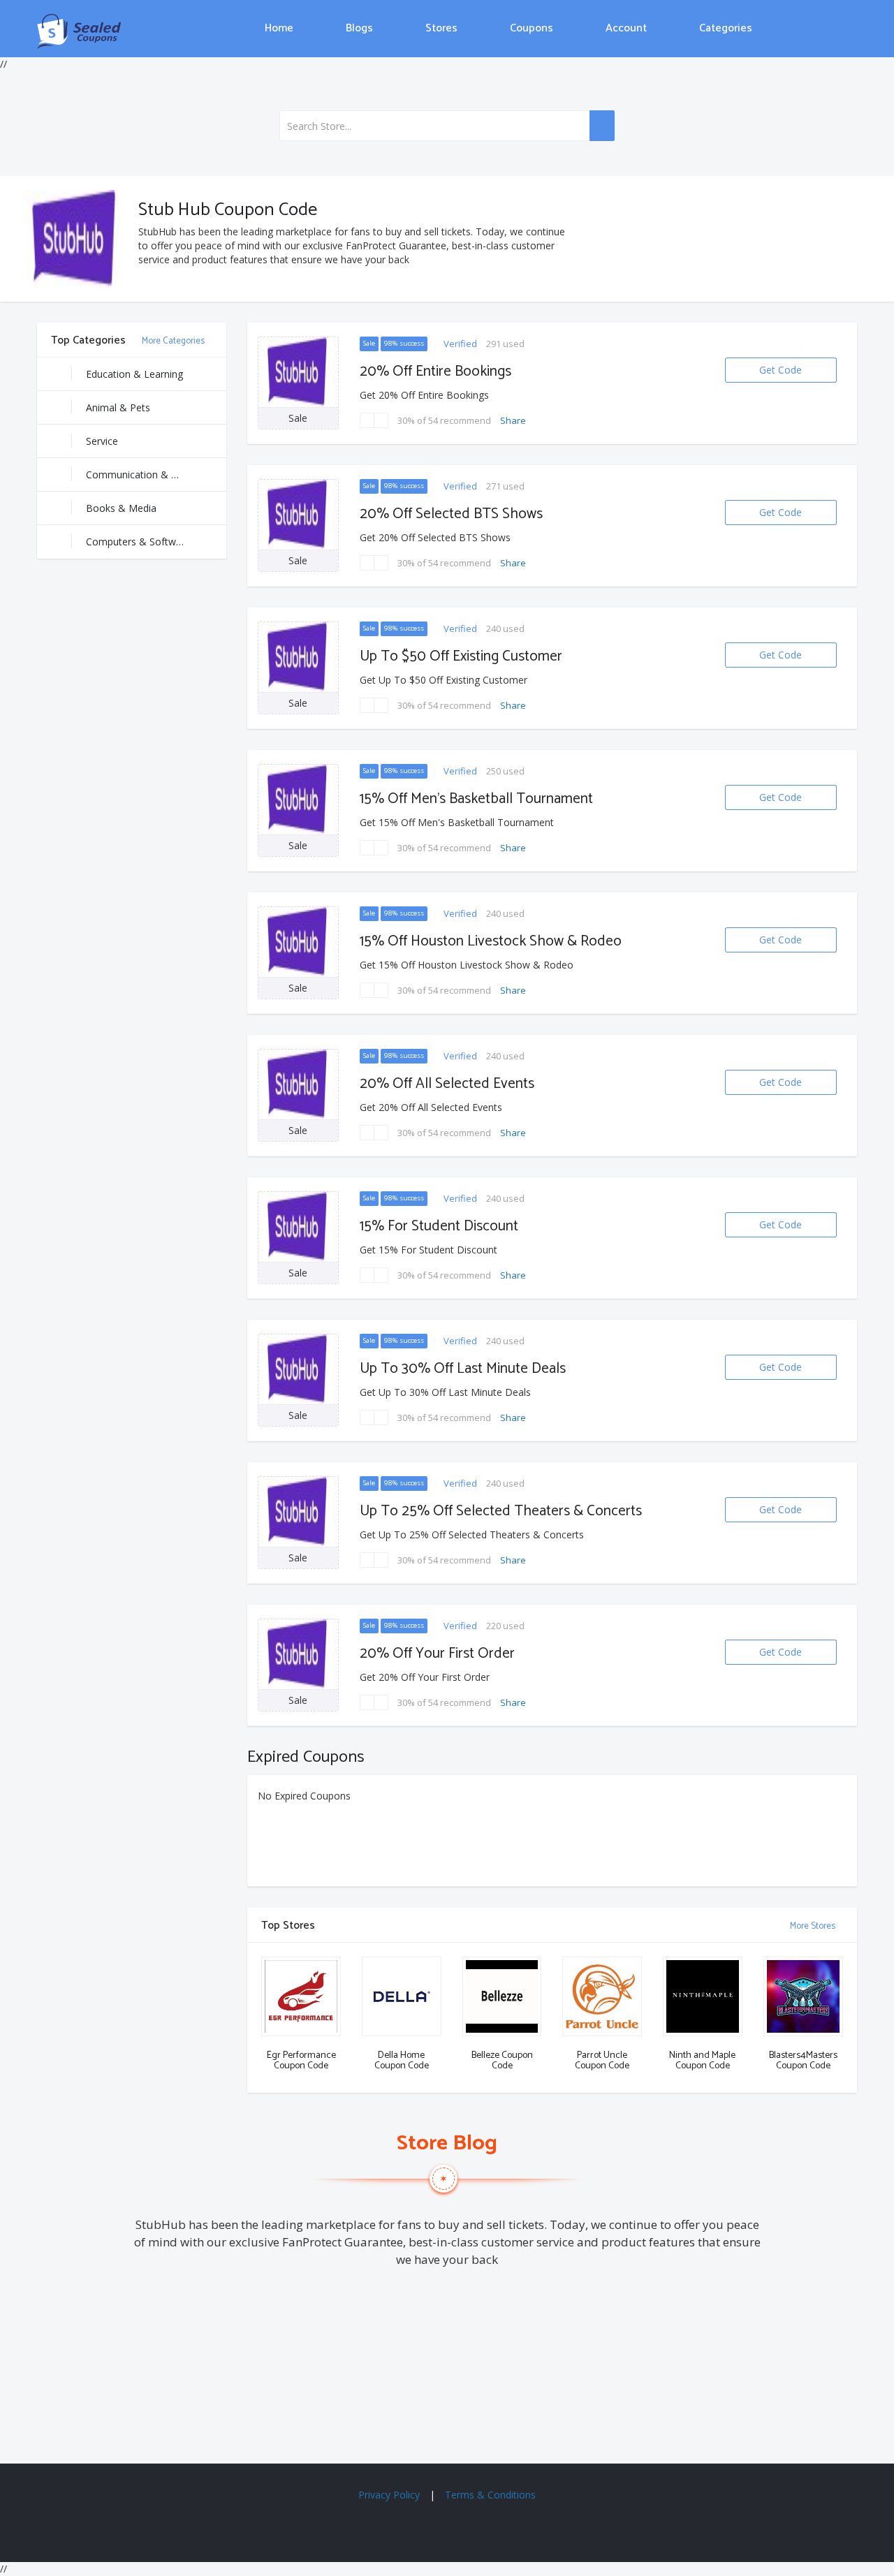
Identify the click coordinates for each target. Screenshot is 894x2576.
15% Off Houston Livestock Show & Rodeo (491, 941)
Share (513, 420)
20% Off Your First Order (437, 1654)
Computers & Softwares (141, 542)
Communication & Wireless (147, 474)
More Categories (174, 341)
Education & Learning (134, 374)
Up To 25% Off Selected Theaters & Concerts (501, 1511)
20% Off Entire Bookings (435, 371)
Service (102, 441)
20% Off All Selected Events (447, 1084)
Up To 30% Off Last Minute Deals (463, 1369)
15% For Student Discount (439, 1226)
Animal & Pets (118, 407)
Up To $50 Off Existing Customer (461, 656)
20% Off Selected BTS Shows (451, 514)
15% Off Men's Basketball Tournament (476, 799)
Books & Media (121, 508)
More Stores (814, 1926)
